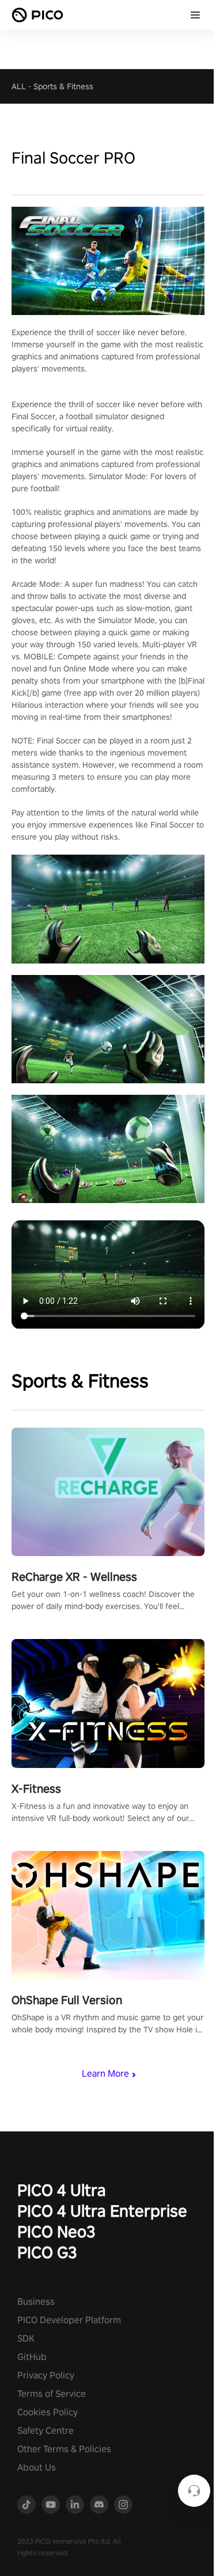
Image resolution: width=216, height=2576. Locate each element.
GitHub (32, 2357)
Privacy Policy (46, 2375)
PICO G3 (47, 2252)
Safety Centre (46, 2431)
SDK (26, 2338)
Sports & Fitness (63, 86)
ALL (19, 86)
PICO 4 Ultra (62, 2190)
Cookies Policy (48, 2412)
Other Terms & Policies (64, 2449)
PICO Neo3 (56, 2231)
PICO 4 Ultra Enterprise (102, 2211)
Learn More (105, 2074)
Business (36, 2302)
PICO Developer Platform (69, 2320)
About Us (37, 2467)
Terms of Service (52, 2394)
